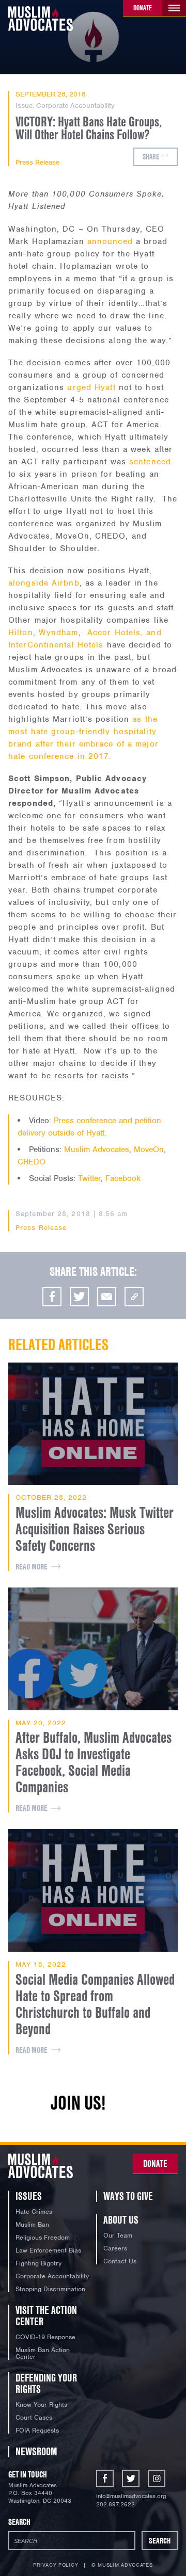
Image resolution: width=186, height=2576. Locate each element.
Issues (29, 2196)
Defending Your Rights (46, 2383)
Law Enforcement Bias (48, 2250)
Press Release (37, 163)
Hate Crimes (34, 2212)
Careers (115, 2248)
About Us (121, 2220)
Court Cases (34, 2417)
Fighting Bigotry (38, 2263)
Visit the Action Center (46, 2316)
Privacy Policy (56, 2565)
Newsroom (36, 2451)
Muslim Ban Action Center (43, 2353)
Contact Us (120, 2261)
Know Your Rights (41, 2404)
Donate (143, 8)
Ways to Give (128, 2196)
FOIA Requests (37, 2430)
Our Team (118, 2235)
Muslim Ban (32, 2224)
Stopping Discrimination (50, 2289)
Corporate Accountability (75, 106)
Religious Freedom (43, 2237)
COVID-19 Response (45, 2337)
